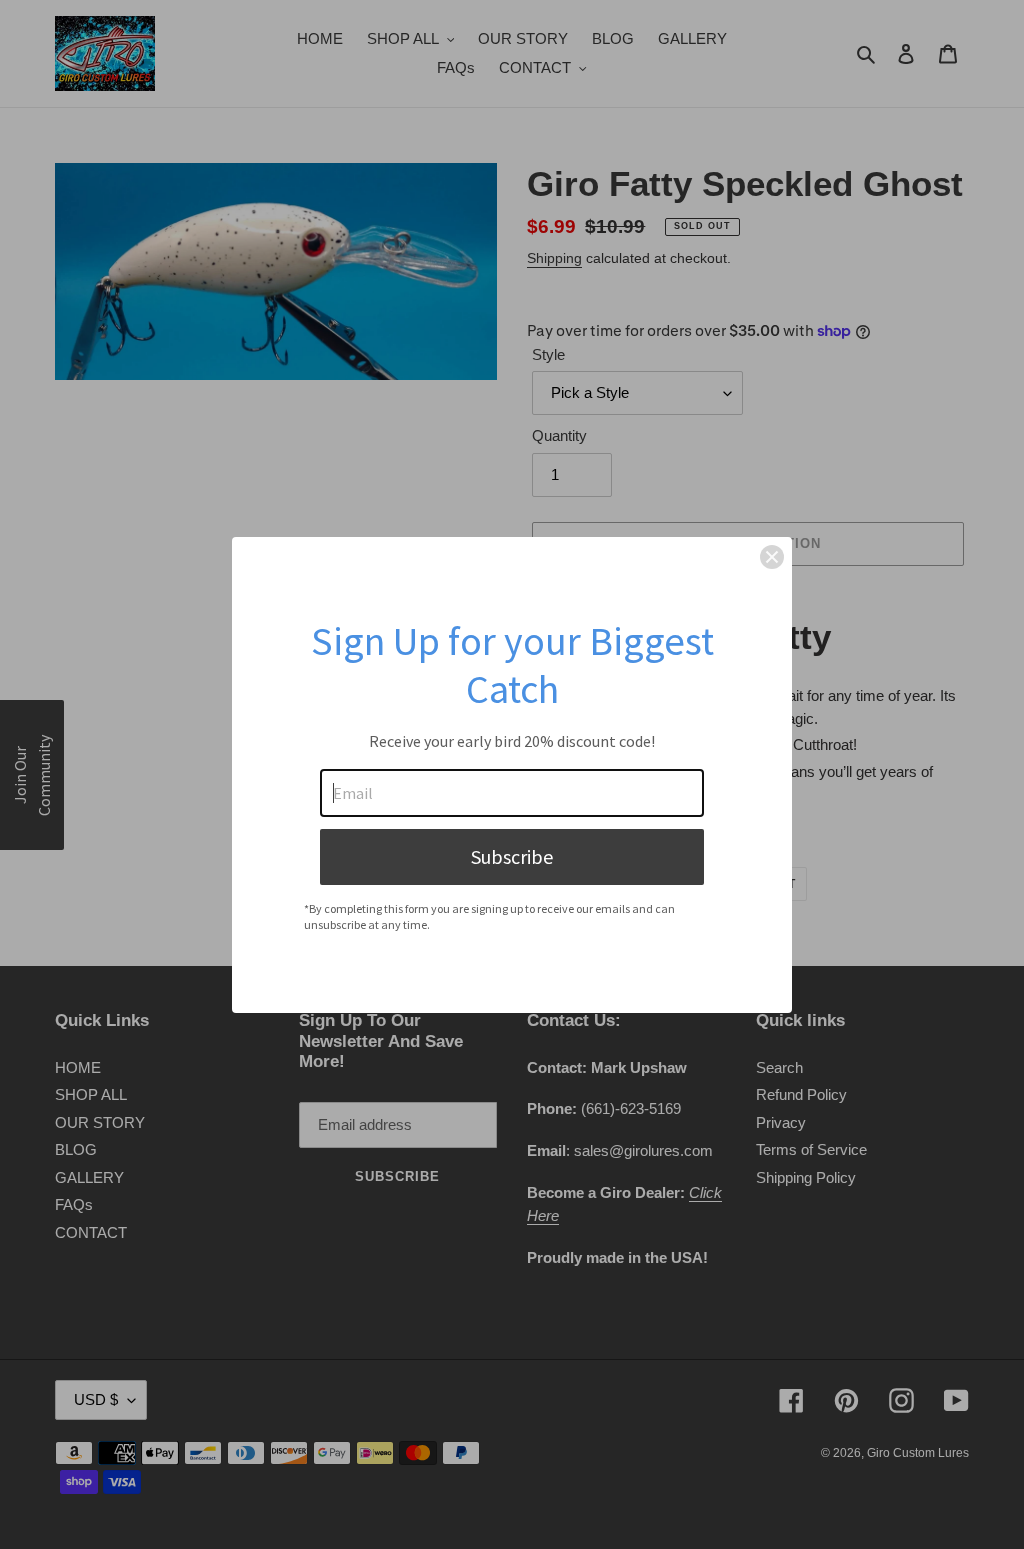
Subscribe (512, 856)
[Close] (772, 557)
